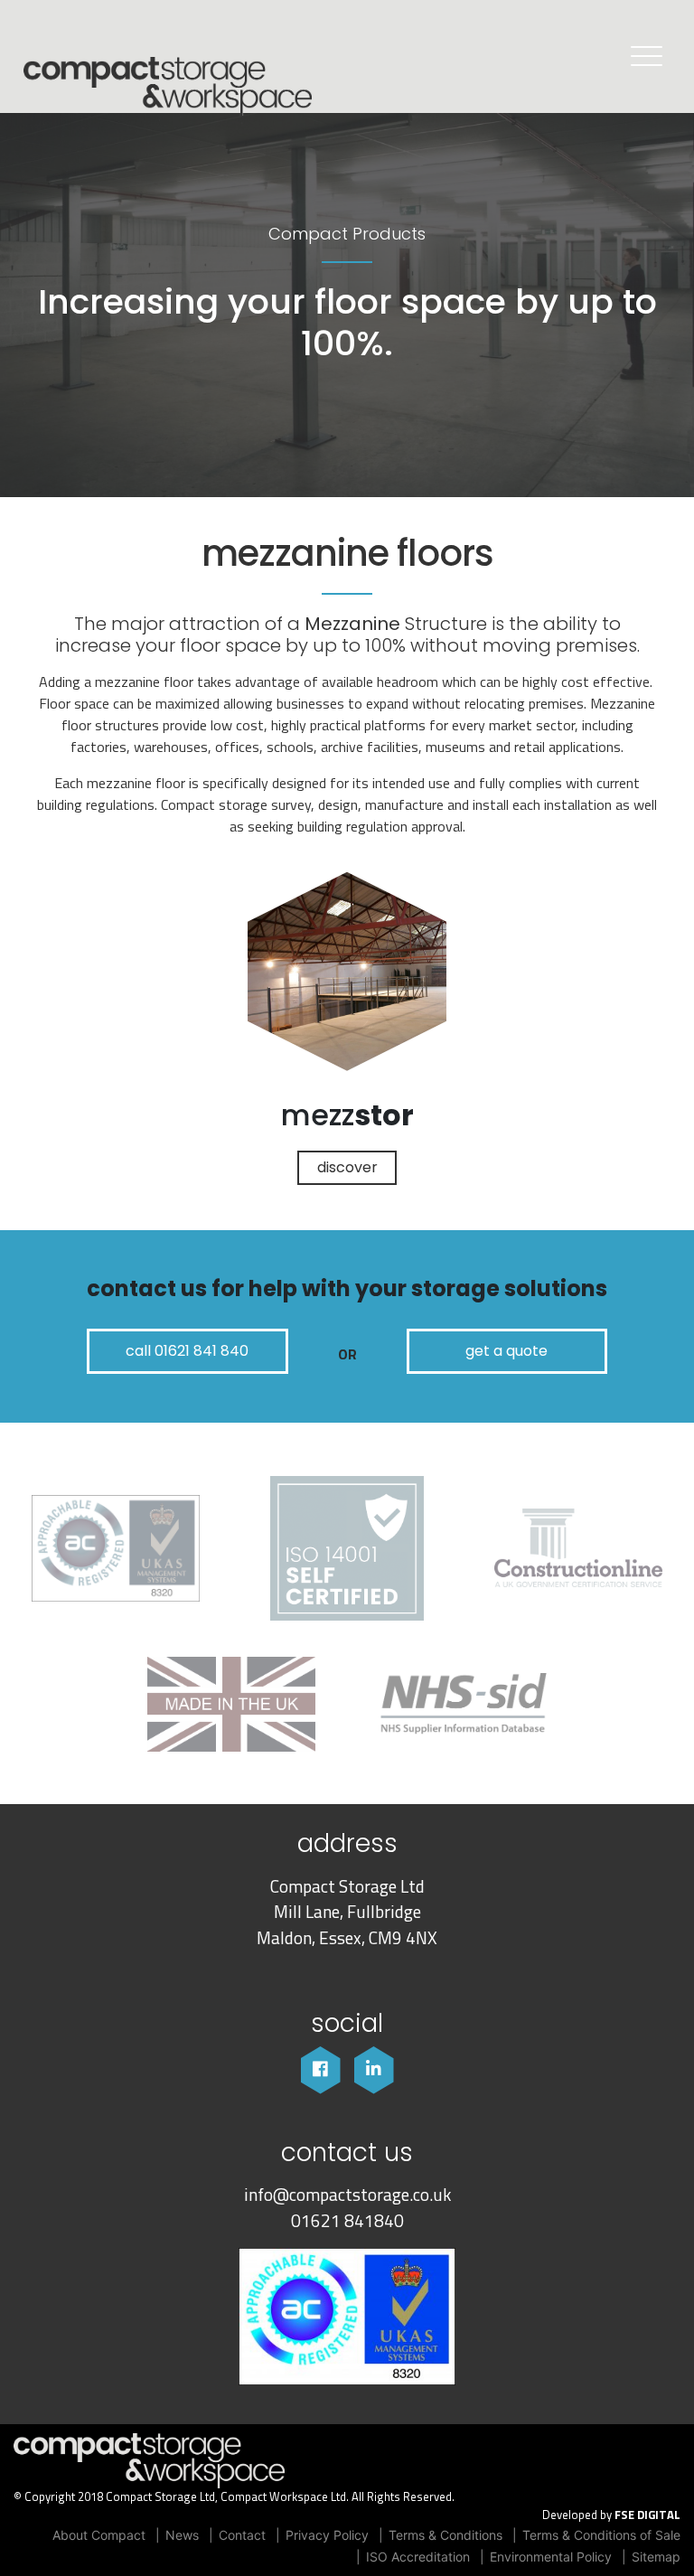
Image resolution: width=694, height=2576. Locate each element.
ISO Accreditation (418, 2557)
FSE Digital (647, 2515)
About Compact (99, 2535)
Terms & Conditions (445, 2535)
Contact (242, 2535)
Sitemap (656, 2557)
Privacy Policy (327, 2535)
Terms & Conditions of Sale (601, 2535)
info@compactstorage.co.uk (347, 2194)
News (182, 2535)
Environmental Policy (551, 2557)
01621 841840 (347, 2220)
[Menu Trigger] (647, 56)
